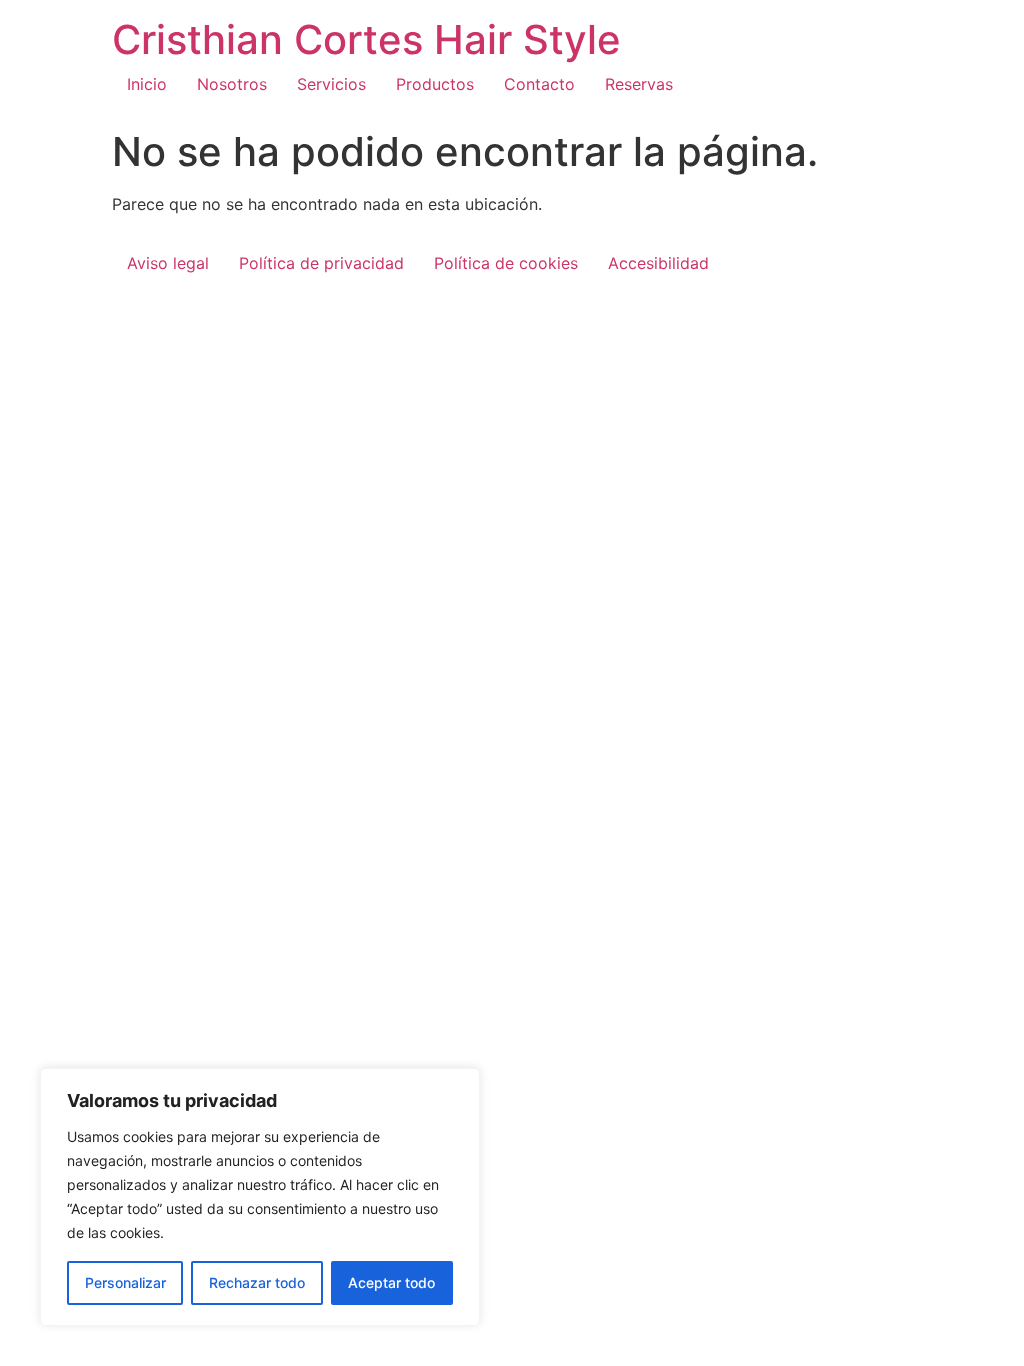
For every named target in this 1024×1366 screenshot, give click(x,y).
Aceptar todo (391, 1282)
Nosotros (232, 84)
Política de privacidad (321, 263)
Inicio (147, 84)
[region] (260, 1197)
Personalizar (125, 1282)
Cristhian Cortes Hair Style (366, 39)
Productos (435, 84)
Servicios (331, 84)
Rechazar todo (257, 1282)
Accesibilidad (658, 263)
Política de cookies (506, 263)
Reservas (639, 84)
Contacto (539, 84)
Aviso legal (168, 263)
